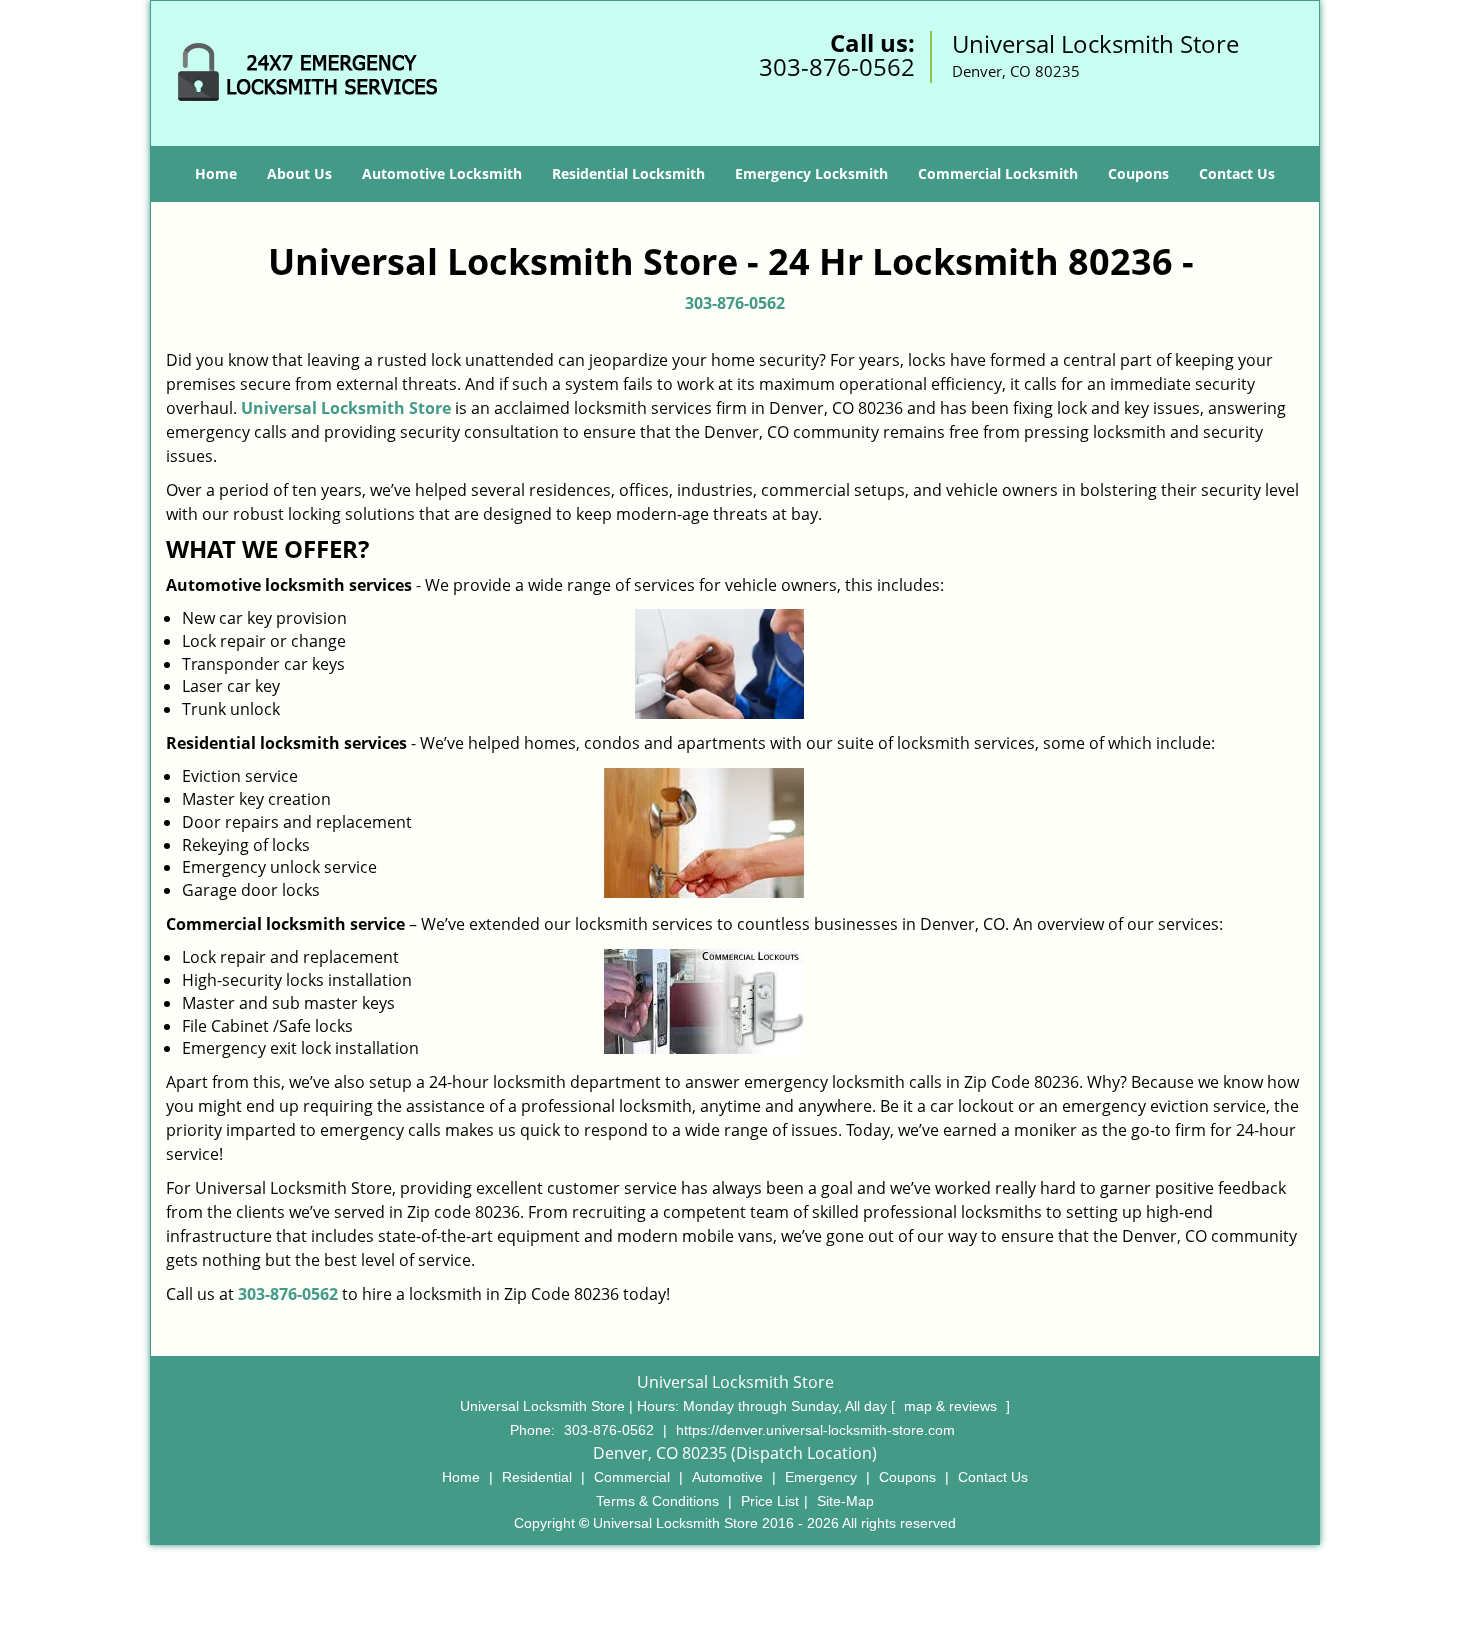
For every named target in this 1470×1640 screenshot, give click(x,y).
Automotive (727, 1477)
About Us (299, 173)
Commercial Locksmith (998, 173)
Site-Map (845, 1501)
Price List (770, 1501)
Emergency (821, 1477)
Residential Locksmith (628, 173)
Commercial (632, 1477)
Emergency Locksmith (811, 173)
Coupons (1138, 173)
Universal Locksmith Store (346, 408)
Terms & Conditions (657, 1501)
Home (216, 173)
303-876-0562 (837, 66)
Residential (537, 1477)
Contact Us (1237, 173)
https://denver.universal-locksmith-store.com (815, 1430)
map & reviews (952, 1406)
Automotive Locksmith (442, 173)
